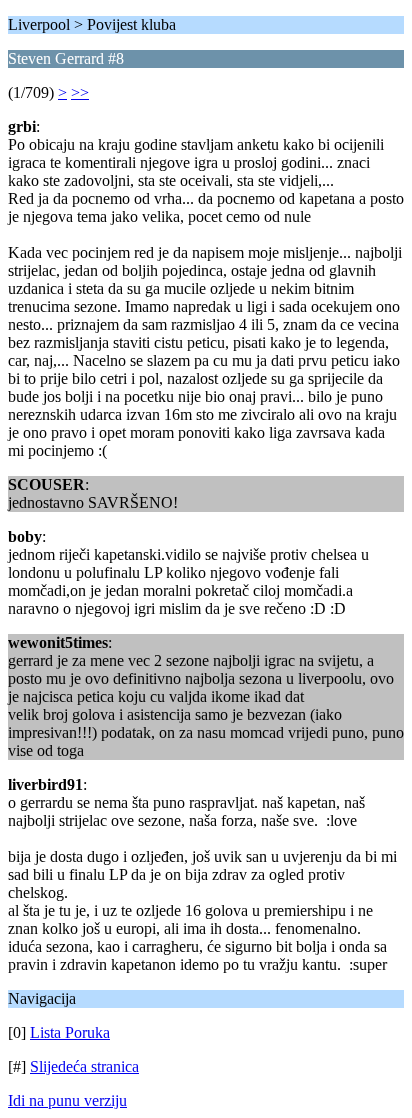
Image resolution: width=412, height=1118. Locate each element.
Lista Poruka (70, 1032)
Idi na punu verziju (67, 1100)
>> (80, 92)
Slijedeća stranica (84, 1066)
